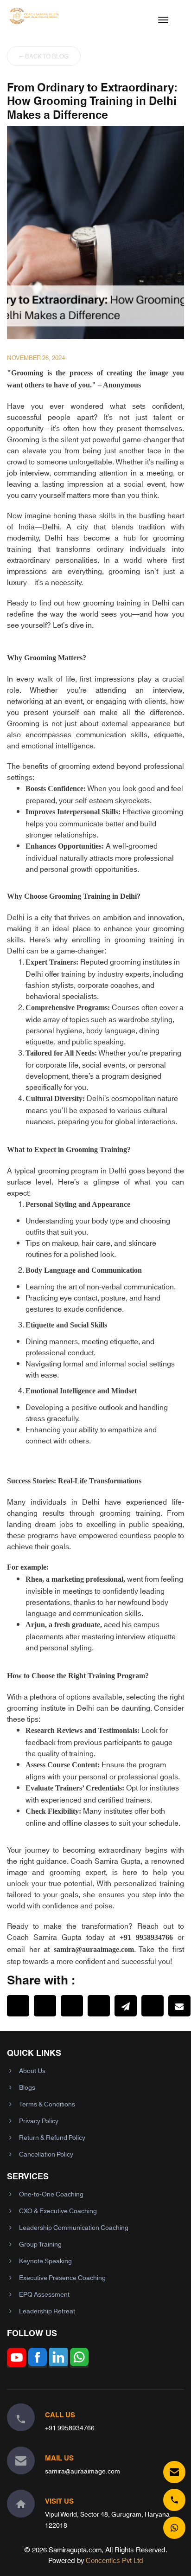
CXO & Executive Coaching (58, 2210)
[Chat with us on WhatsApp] (174, 2528)
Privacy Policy (39, 2120)
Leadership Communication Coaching (74, 2227)
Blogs (27, 2087)
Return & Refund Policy (52, 2137)
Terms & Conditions (47, 2104)
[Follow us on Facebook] (38, 2363)
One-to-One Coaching (51, 2194)
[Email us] (174, 2472)
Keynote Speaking (45, 2260)
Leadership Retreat (47, 2311)
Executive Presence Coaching (62, 2277)
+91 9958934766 (70, 2428)
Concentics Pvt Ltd (115, 2560)
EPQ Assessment (44, 2294)
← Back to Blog (44, 56)
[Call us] (174, 2500)
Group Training (40, 2244)
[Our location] (21, 2504)
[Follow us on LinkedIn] (58, 2363)
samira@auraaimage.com (83, 2471)
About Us (32, 2070)
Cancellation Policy (46, 2154)
